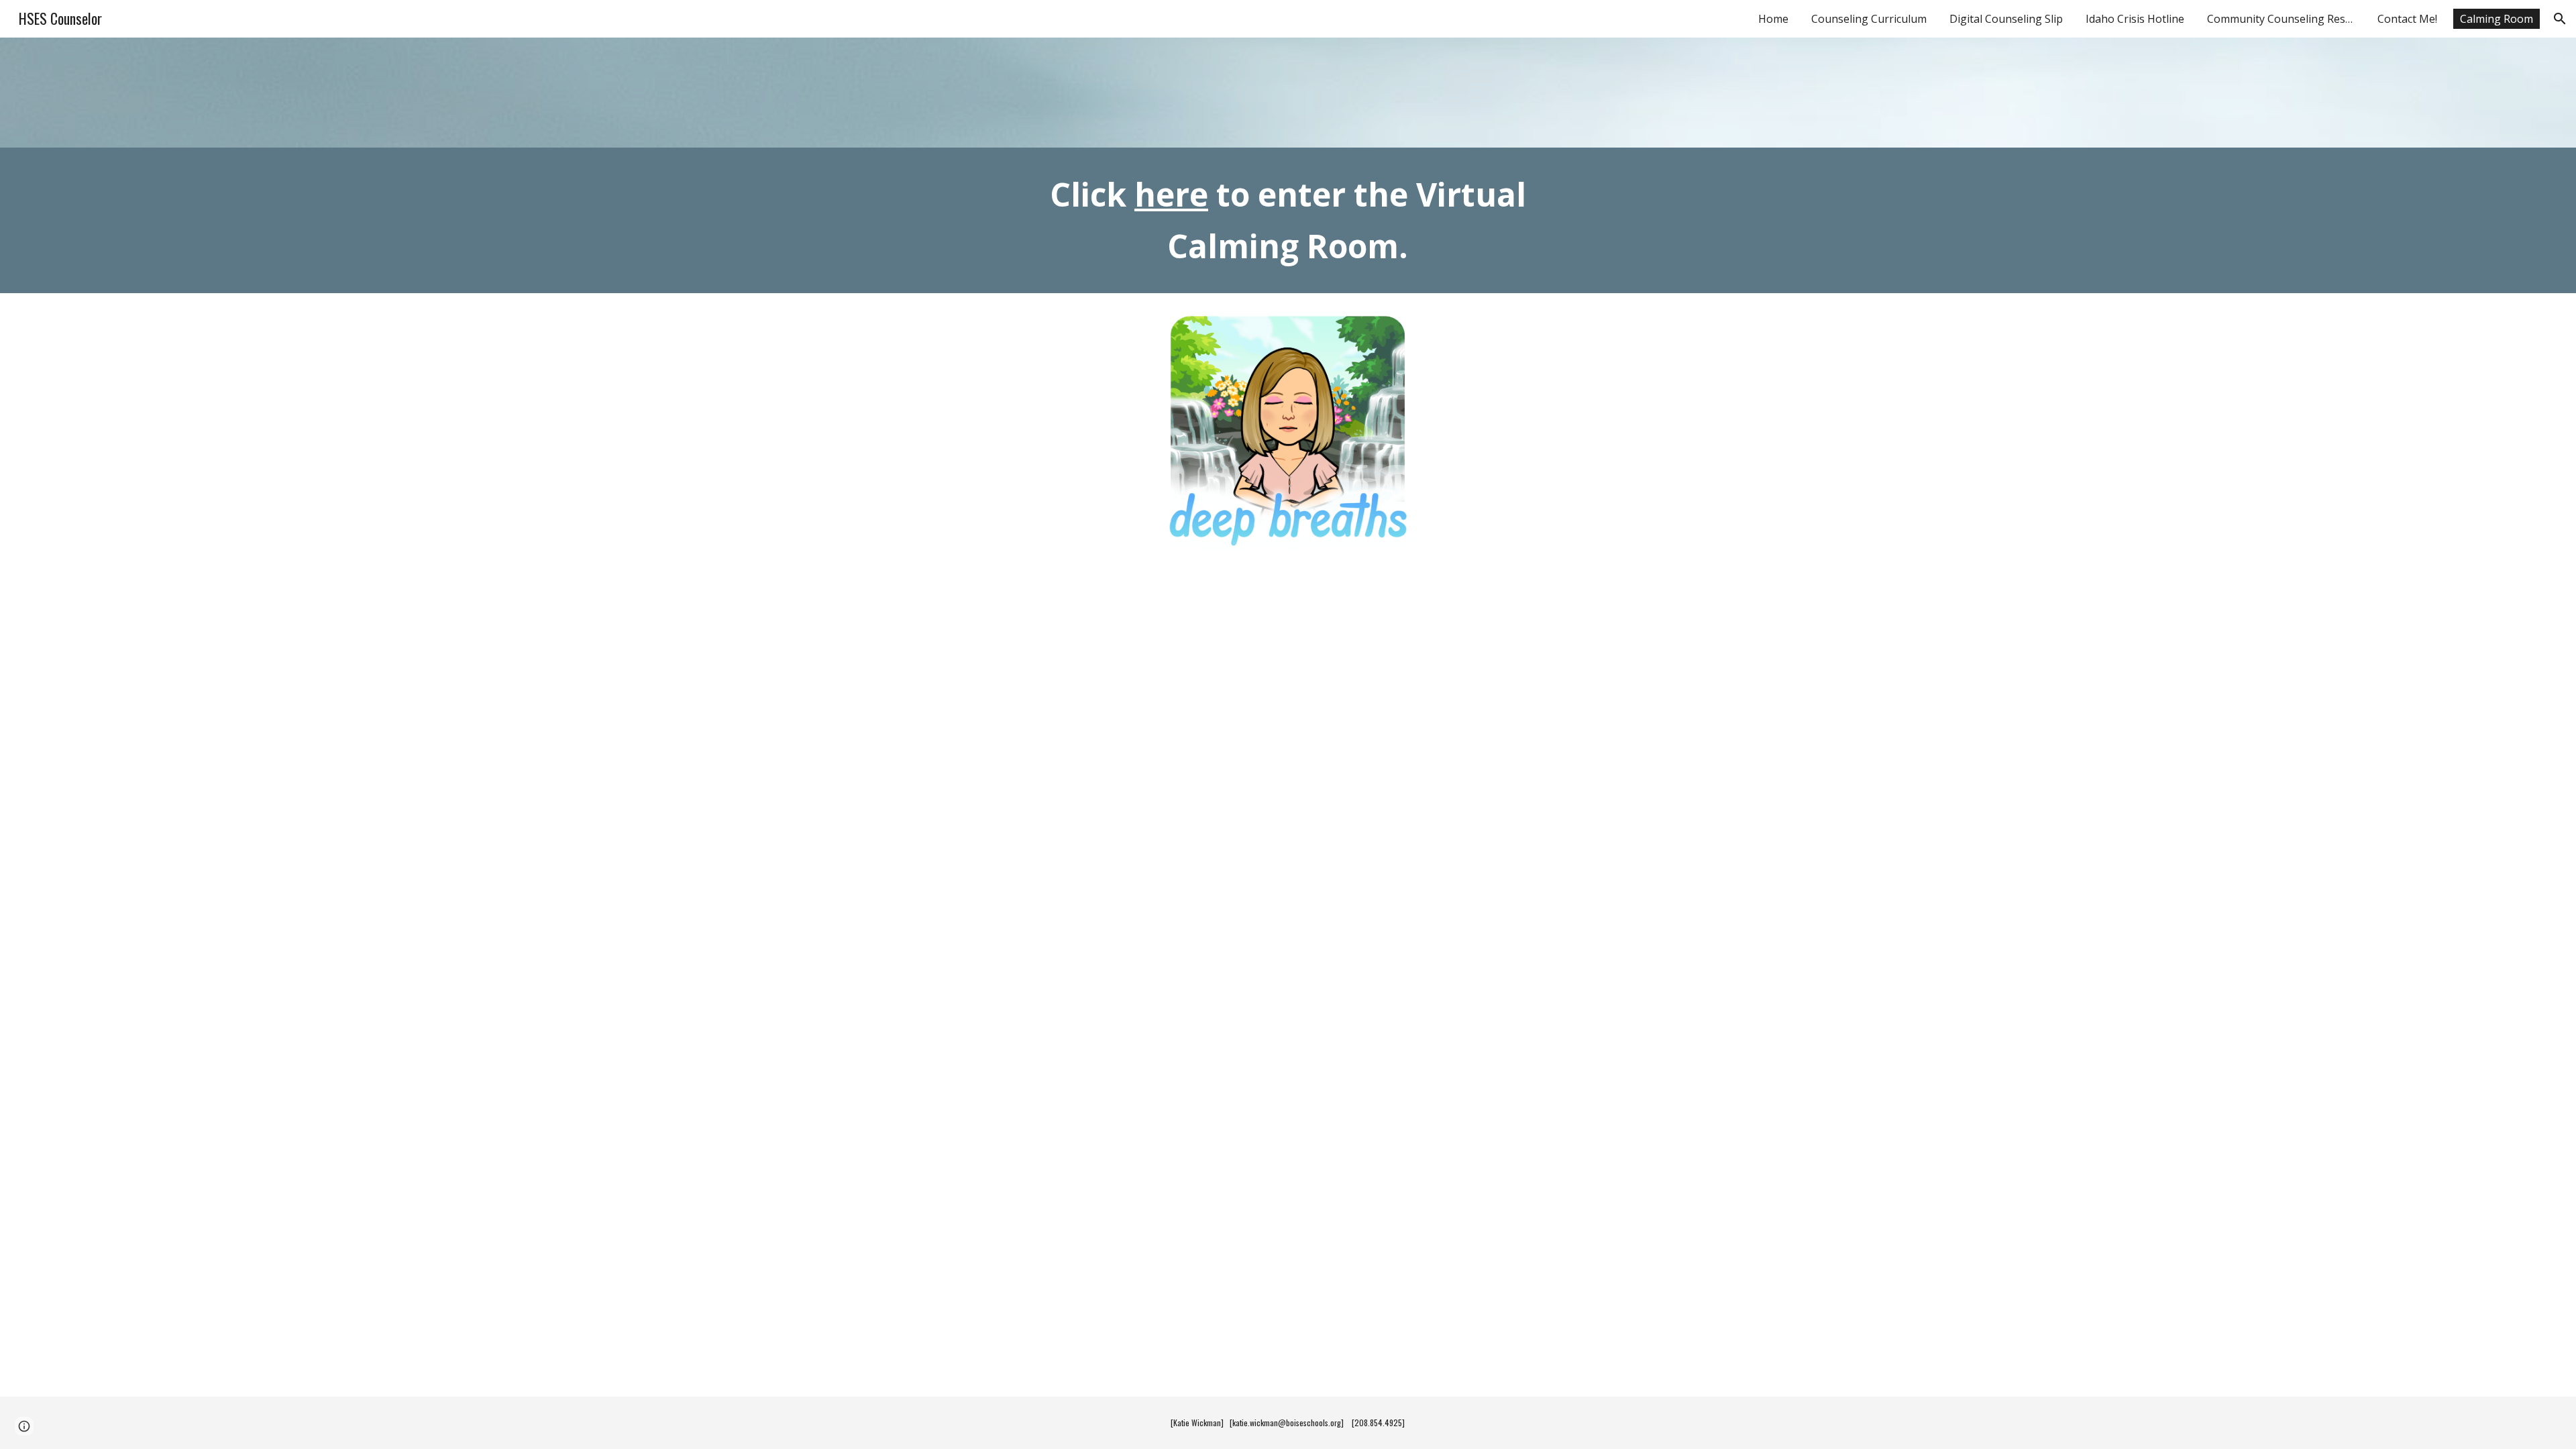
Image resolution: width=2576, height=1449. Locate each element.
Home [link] (1773, 19)
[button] (2560, 19)
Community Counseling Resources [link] (2284, 19)
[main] (1288, 221)
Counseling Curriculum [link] (1869, 19)
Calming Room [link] (2497, 19)
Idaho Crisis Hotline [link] (2135, 19)
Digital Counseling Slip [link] (2006, 19)
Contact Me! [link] (2407, 19)
